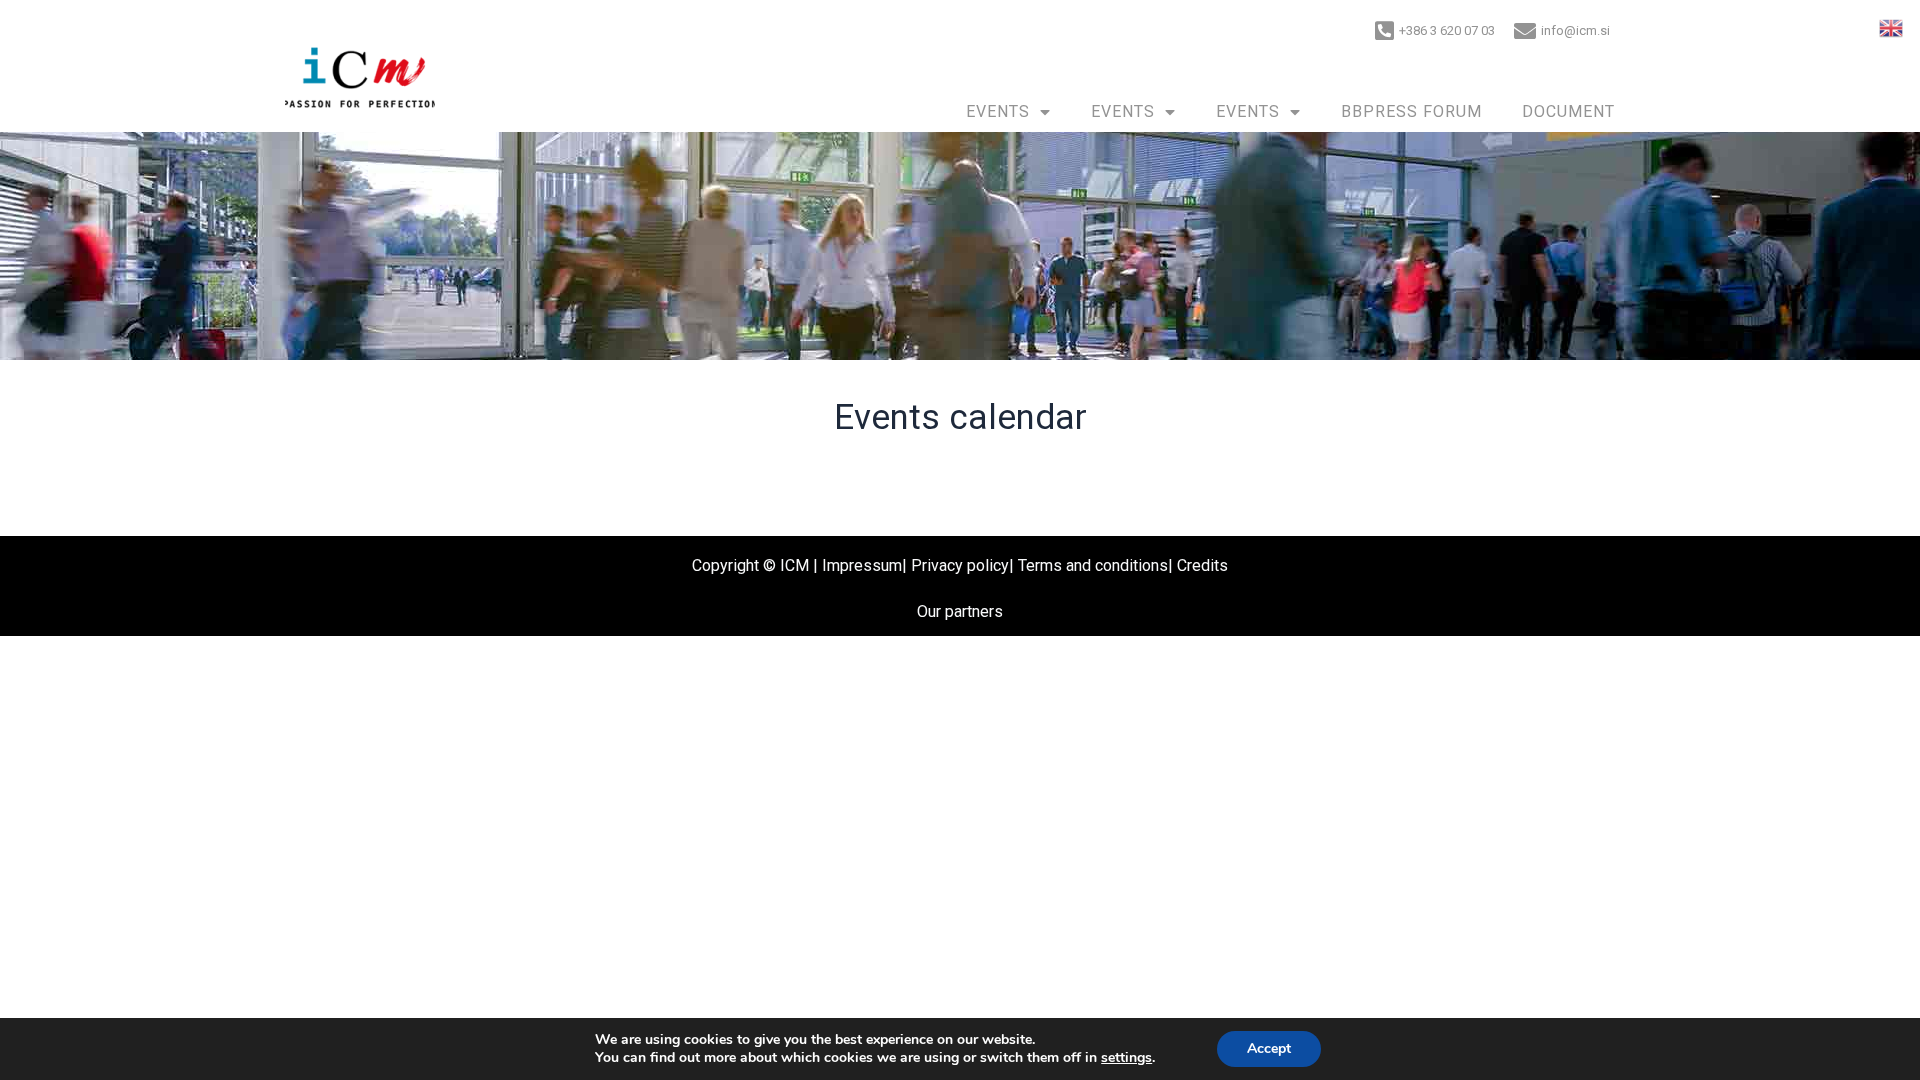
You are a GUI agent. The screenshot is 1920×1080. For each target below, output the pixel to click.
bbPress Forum (1411, 111)
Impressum (862, 565)
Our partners (960, 611)
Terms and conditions (1093, 565)
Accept (1269, 1048)
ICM (794, 565)
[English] (1892, 26)
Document (1568, 111)
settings (1126, 1058)
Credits (1202, 565)
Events (998, 111)
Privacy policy (960, 565)
